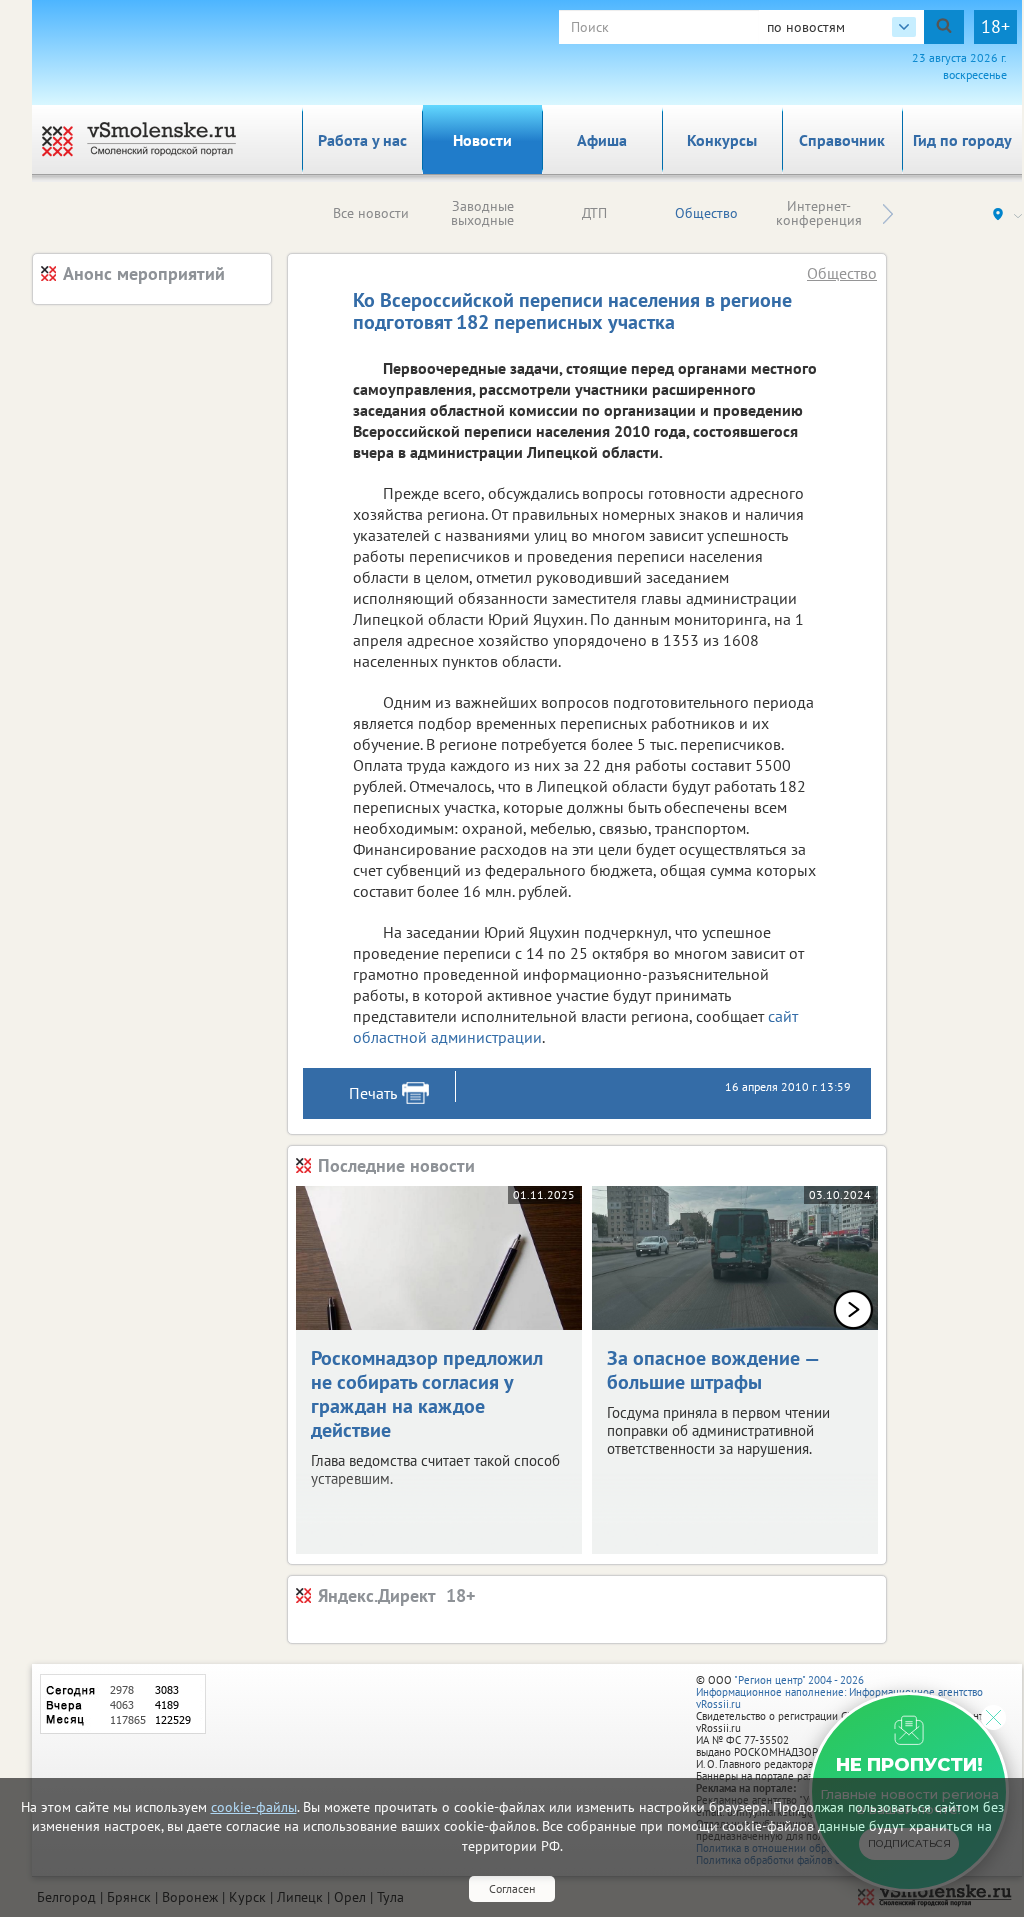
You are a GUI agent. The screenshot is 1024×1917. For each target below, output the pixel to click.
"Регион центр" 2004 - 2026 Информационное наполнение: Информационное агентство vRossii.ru (839, 1692)
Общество (706, 213)
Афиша (602, 140)
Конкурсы (722, 140)
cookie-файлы (254, 1807)
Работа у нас (362, 140)
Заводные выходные (482, 213)
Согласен (512, 1888)
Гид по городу (962, 140)
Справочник (842, 140)
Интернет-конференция (819, 213)
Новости (482, 140)
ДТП (594, 213)
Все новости (371, 213)
